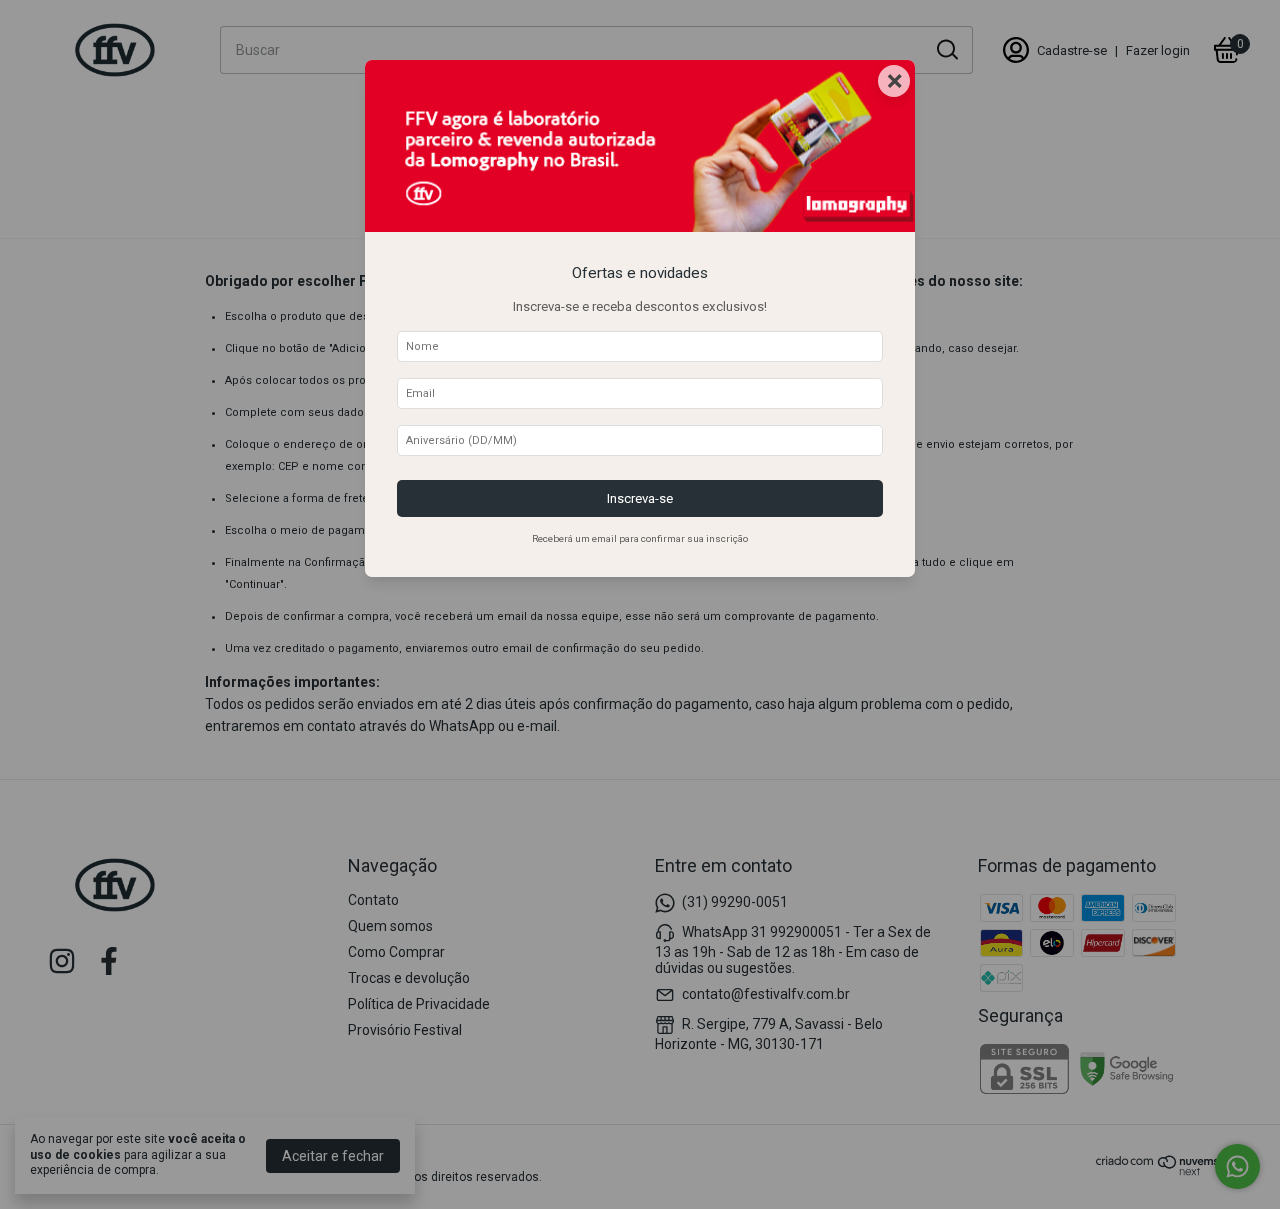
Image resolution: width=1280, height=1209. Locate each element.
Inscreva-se (640, 498)
